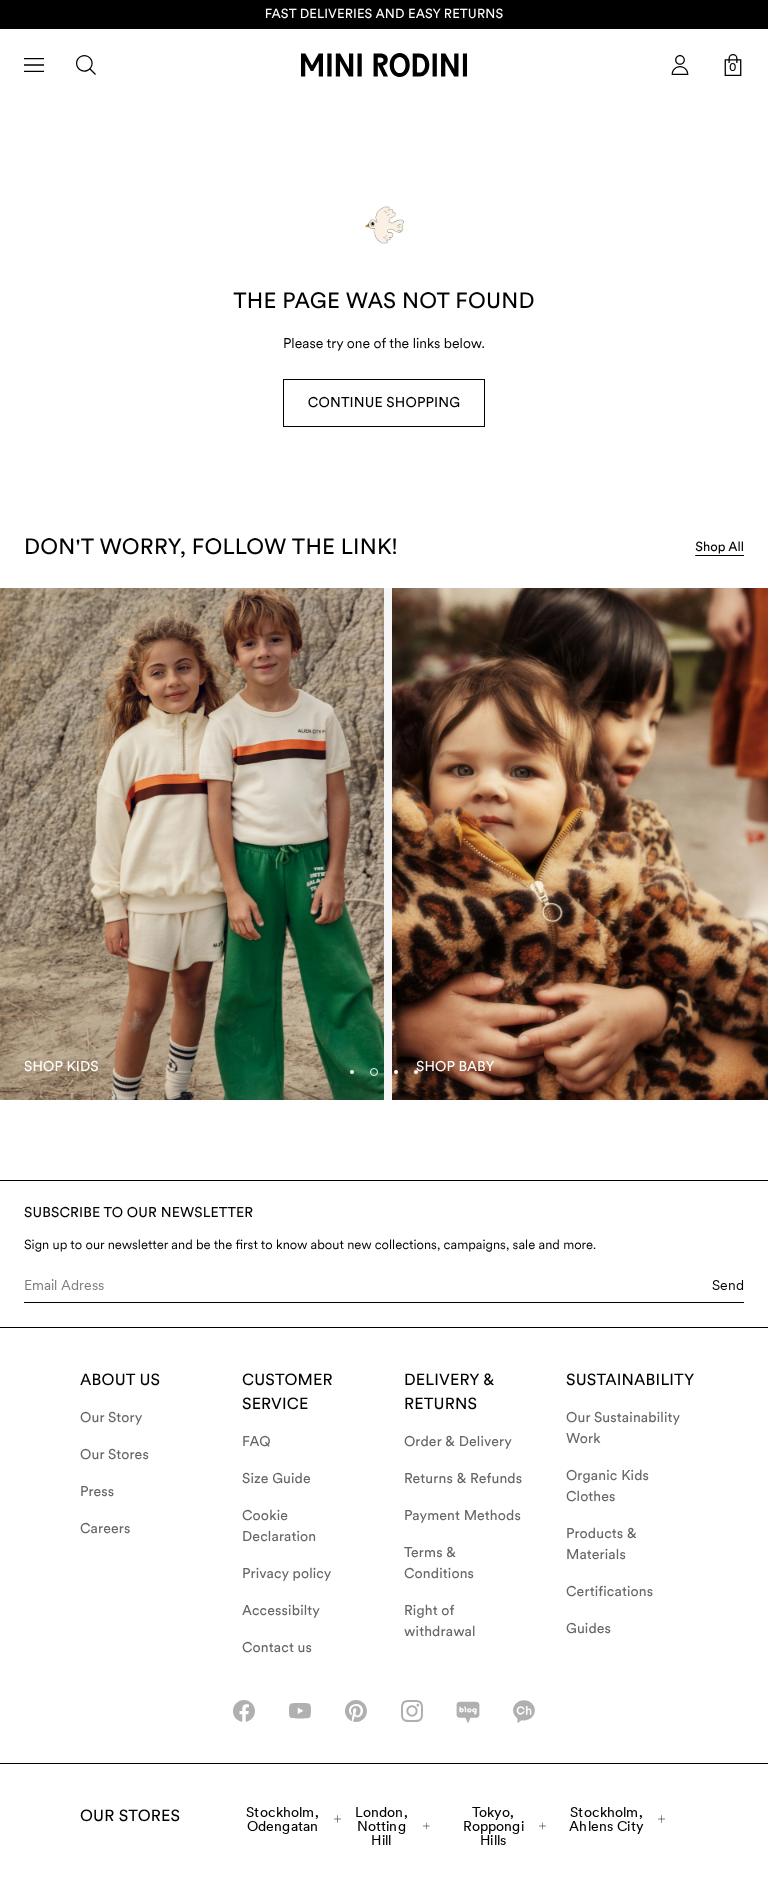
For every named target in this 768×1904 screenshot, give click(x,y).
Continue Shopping (384, 403)
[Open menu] (34, 65)
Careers (105, 1529)
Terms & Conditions (439, 1563)
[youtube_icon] (300, 1711)
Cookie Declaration (279, 1526)
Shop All (719, 547)
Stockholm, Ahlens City (606, 1819)
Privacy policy (287, 1574)
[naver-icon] (468, 1711)
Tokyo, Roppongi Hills (493, 1826)
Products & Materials (601, 1544)
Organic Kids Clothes (607, 1486)
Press (97, 1492)
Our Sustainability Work (623, 1428)
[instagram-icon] (412, 1711)
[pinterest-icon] (356, 1711)
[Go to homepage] (384, 65)
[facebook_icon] (244, 1711)
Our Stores (114, 1455)
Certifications (609, 1592)
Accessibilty (281, 1611)
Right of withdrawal (440, 1621)
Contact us (277, 1648)
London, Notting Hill (381, 1826)
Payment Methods (462, 1516)
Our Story (111, 1418)
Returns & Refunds (463, 1479)
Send (728, 1285)
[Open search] (86, 65)
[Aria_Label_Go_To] (192, 844)
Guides (588, 1629)
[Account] (680, 65)
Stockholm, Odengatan (282, 1819)
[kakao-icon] (524, 1711)
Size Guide (276, 1479)
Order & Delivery (458, 1442)
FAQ (256, 1442)
